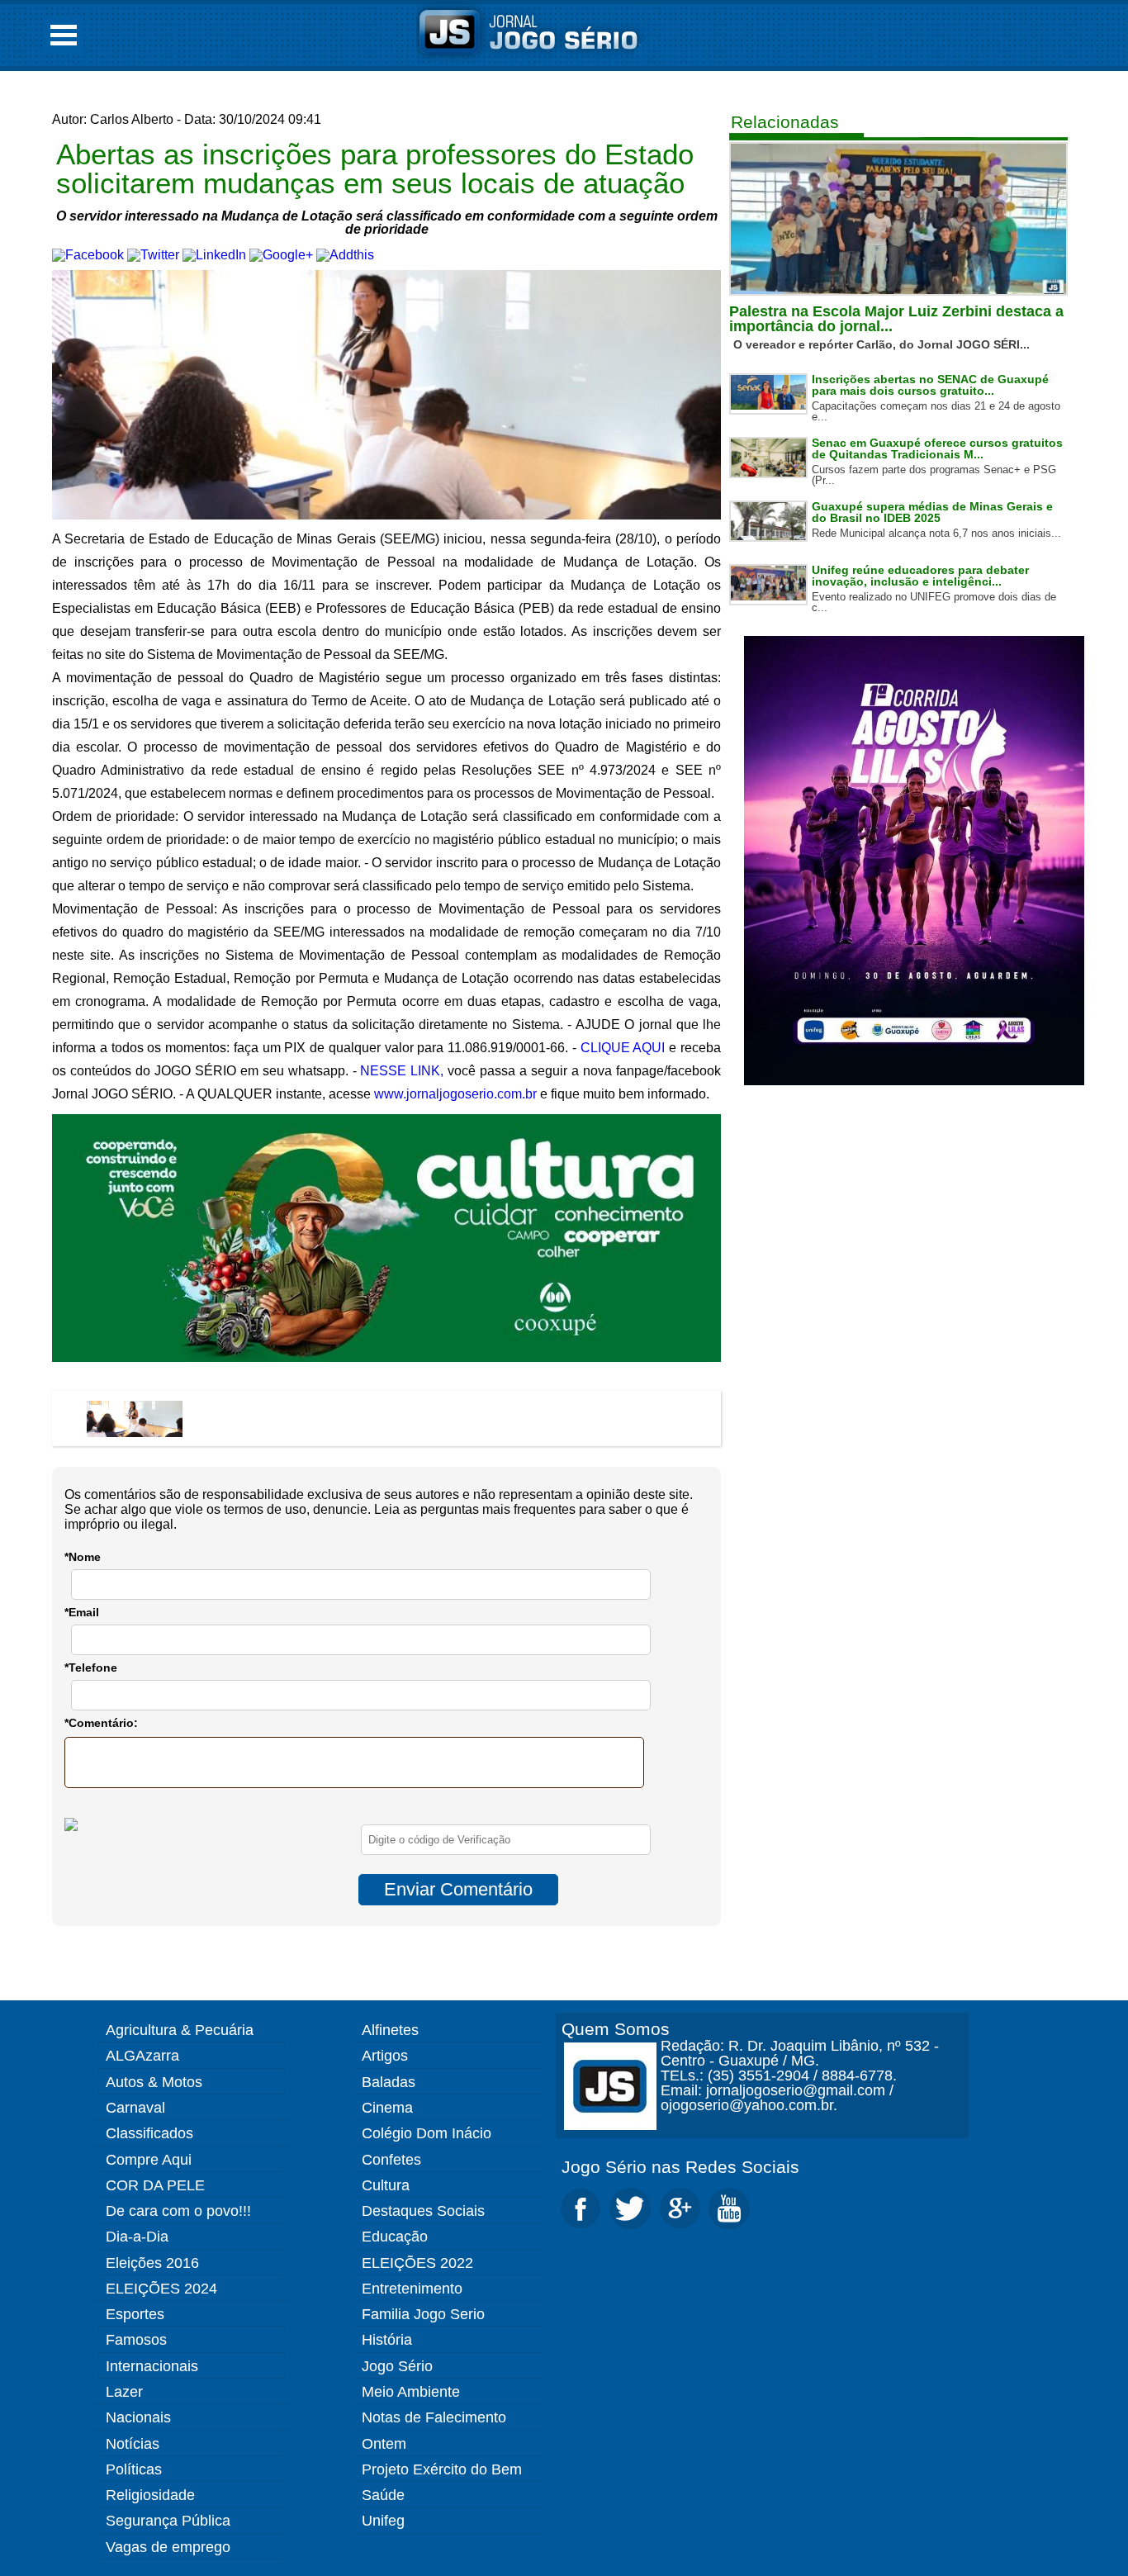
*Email (82, 1612)
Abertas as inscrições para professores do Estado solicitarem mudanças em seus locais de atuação (375, 168)
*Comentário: (101, 1723)
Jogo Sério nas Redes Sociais (680, 2167)
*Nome (83, 1557)
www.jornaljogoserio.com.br (455, 1094)
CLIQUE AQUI (623, 1048)
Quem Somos (616, 2029)
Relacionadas (785, 122)
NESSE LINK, (402, 1071)
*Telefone (91, 1668)
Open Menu (64, 35)
